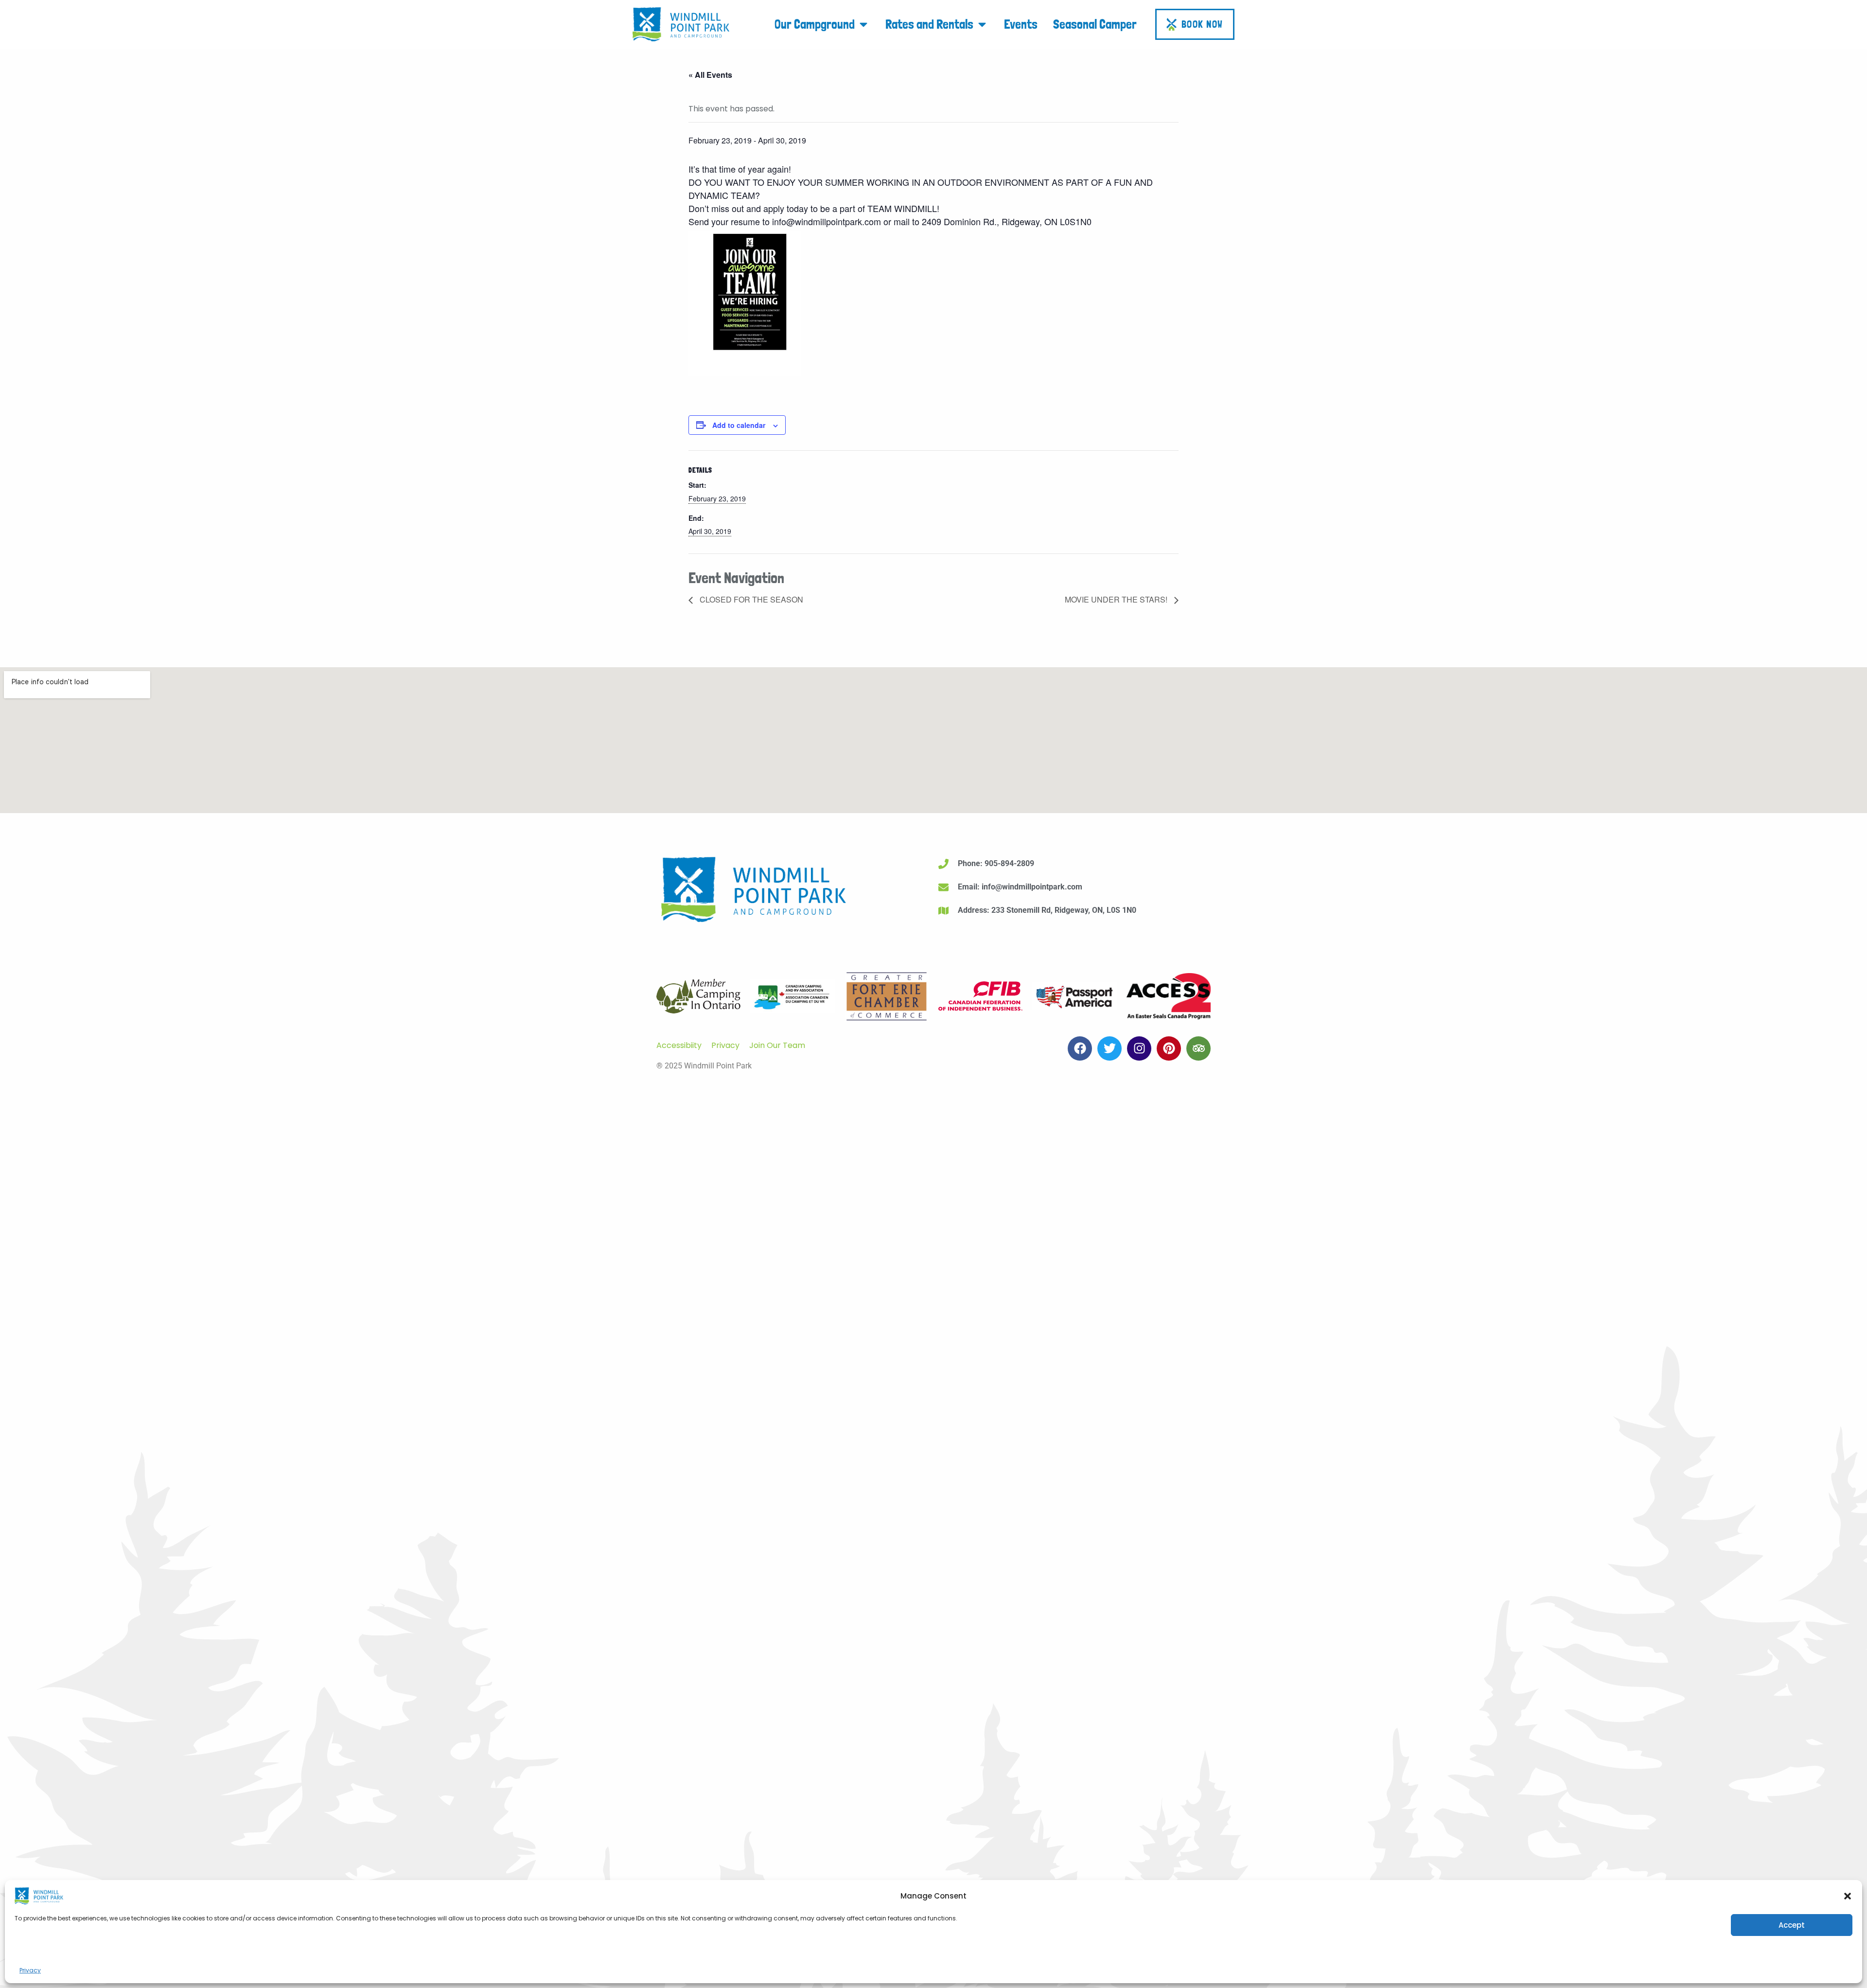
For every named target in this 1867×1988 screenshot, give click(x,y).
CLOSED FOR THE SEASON (750, 599)
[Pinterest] (1169, 1048)
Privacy (30, 1970)
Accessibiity (679, 1045)
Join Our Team (777, 1045)
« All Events (710, 75)
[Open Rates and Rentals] (982, 24)
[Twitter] (1110, 1048)
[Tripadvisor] (1198, 1048)
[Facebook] (1080, 1048)
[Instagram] (1139, 1048)
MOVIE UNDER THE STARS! (1117, 599)
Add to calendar (739, 425)
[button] (1848, 1896)
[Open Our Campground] (863, 24)
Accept (1792, 1925)
